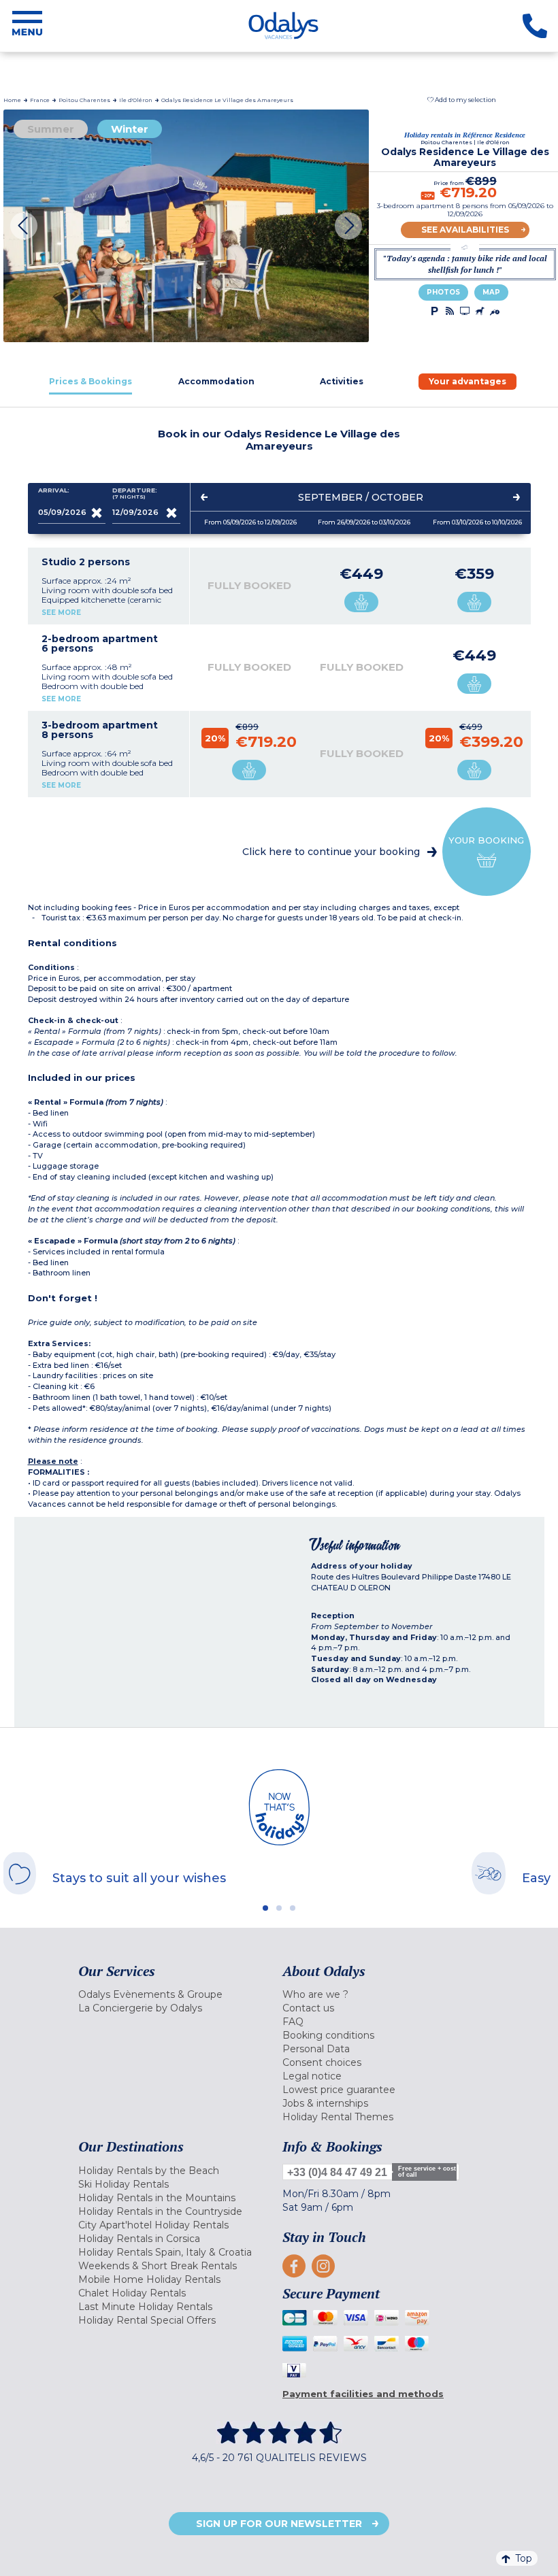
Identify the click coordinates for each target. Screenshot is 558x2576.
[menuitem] (177, 1994)
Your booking (486, 840)
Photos (443, 292)
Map (491, 292)
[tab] (91, 381)
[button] (462, 100)
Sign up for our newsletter (279, 2524)
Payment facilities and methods (363, 2394)
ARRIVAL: (54, 490)
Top (524, 2558)
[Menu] (27, 26)
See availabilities (465, 230)
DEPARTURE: (135, 494)
